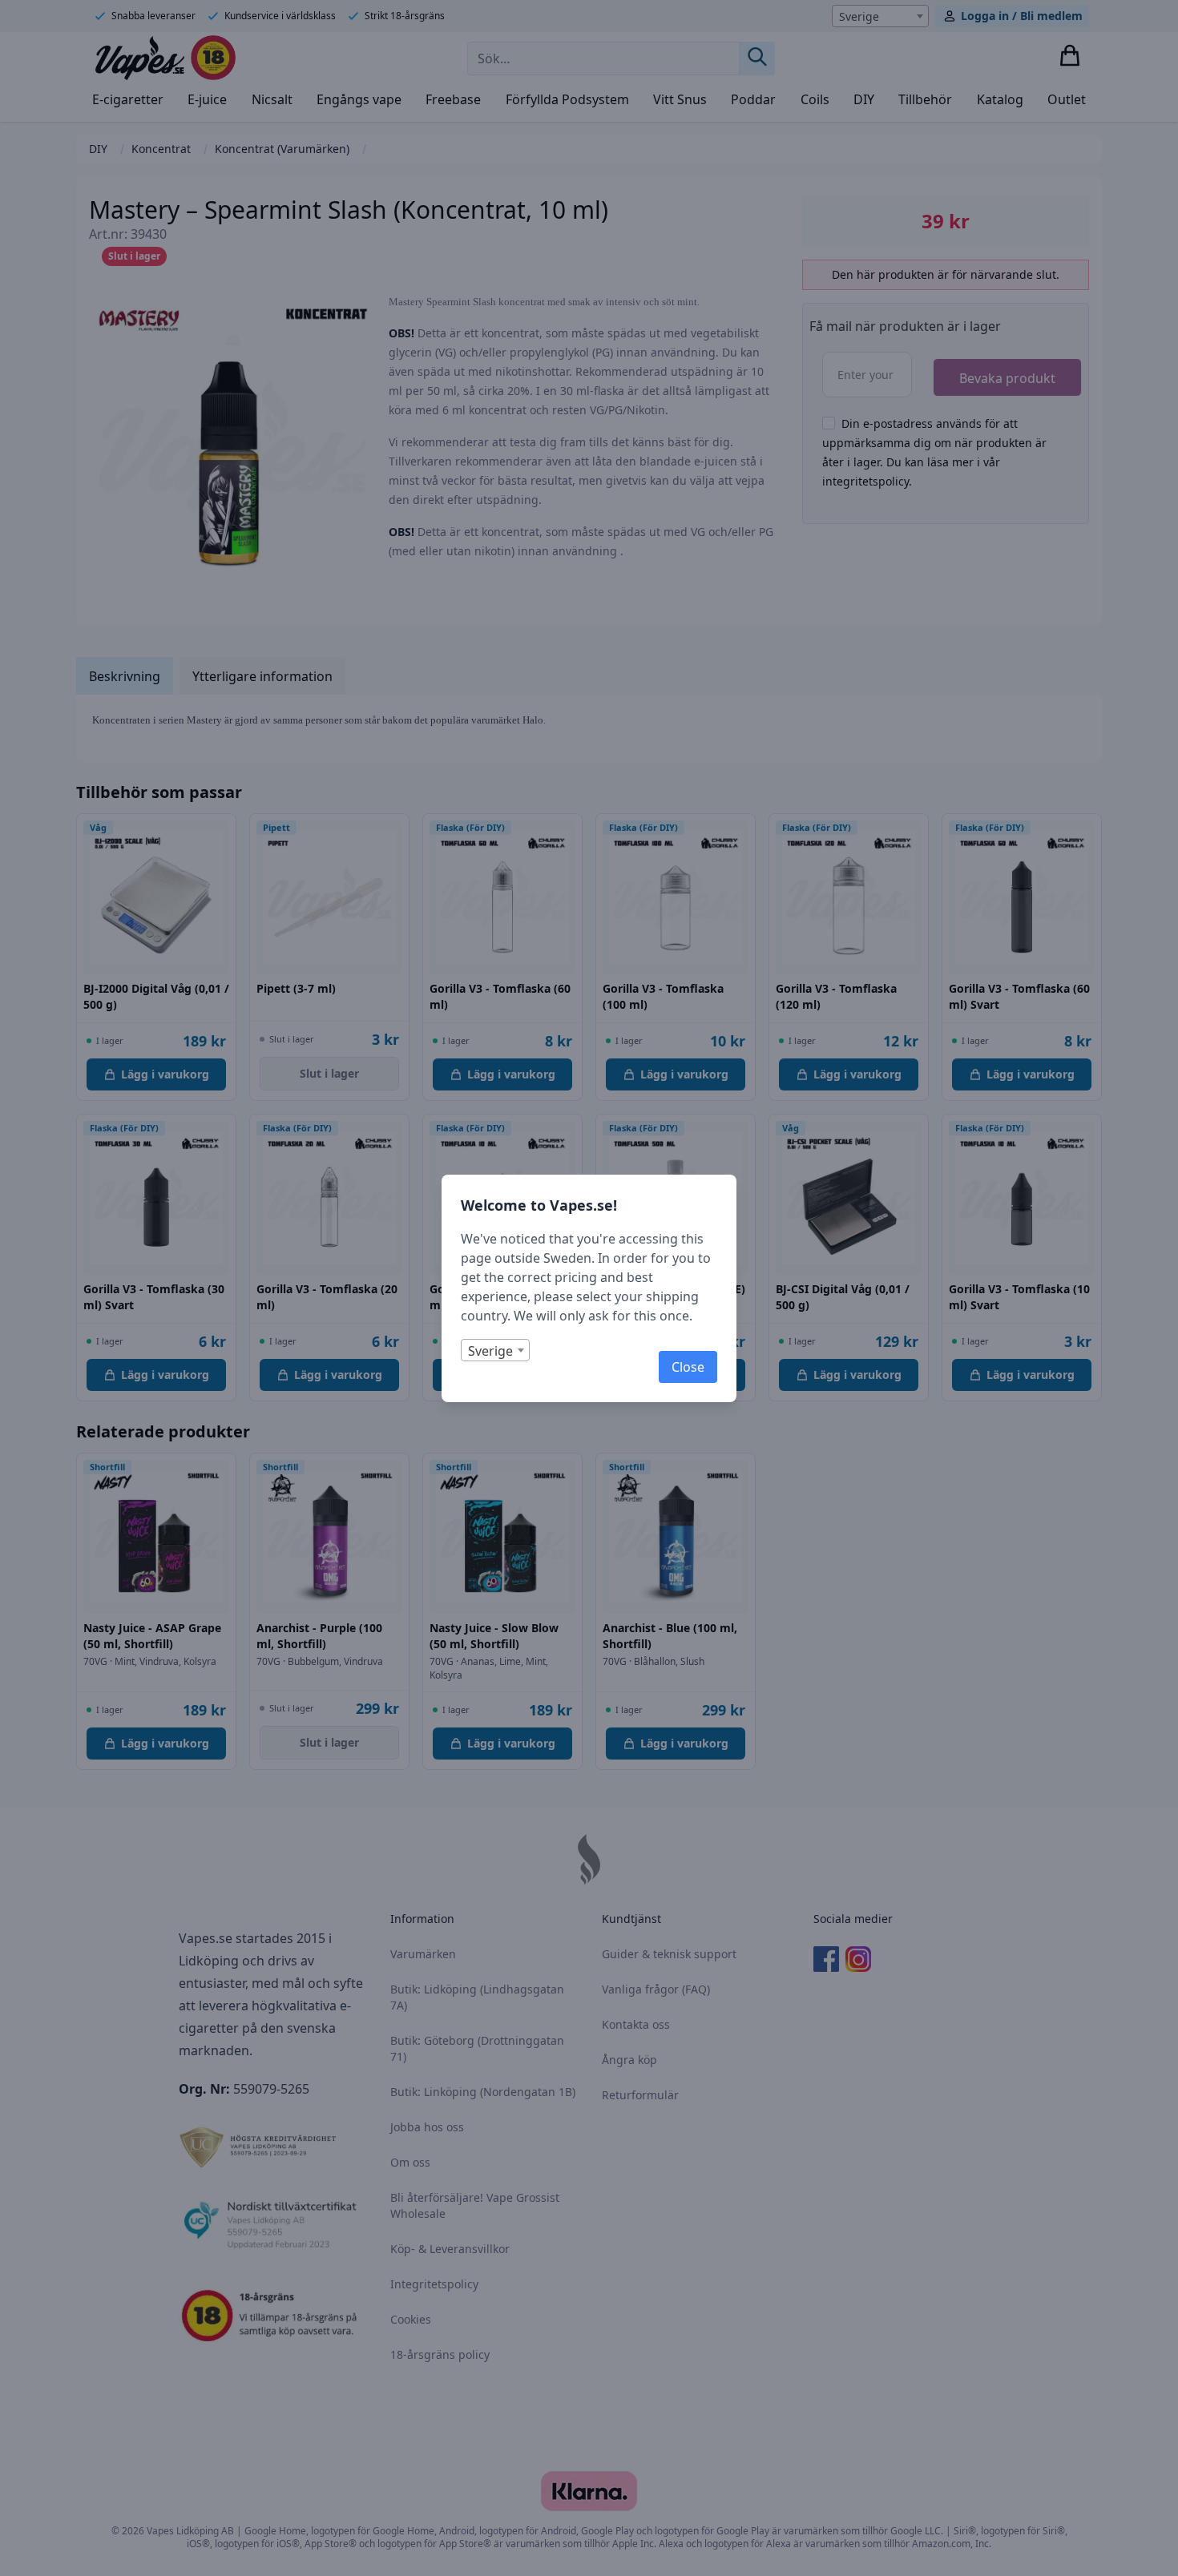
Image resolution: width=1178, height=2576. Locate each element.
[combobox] (495, 1350)
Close (688, 1367)
